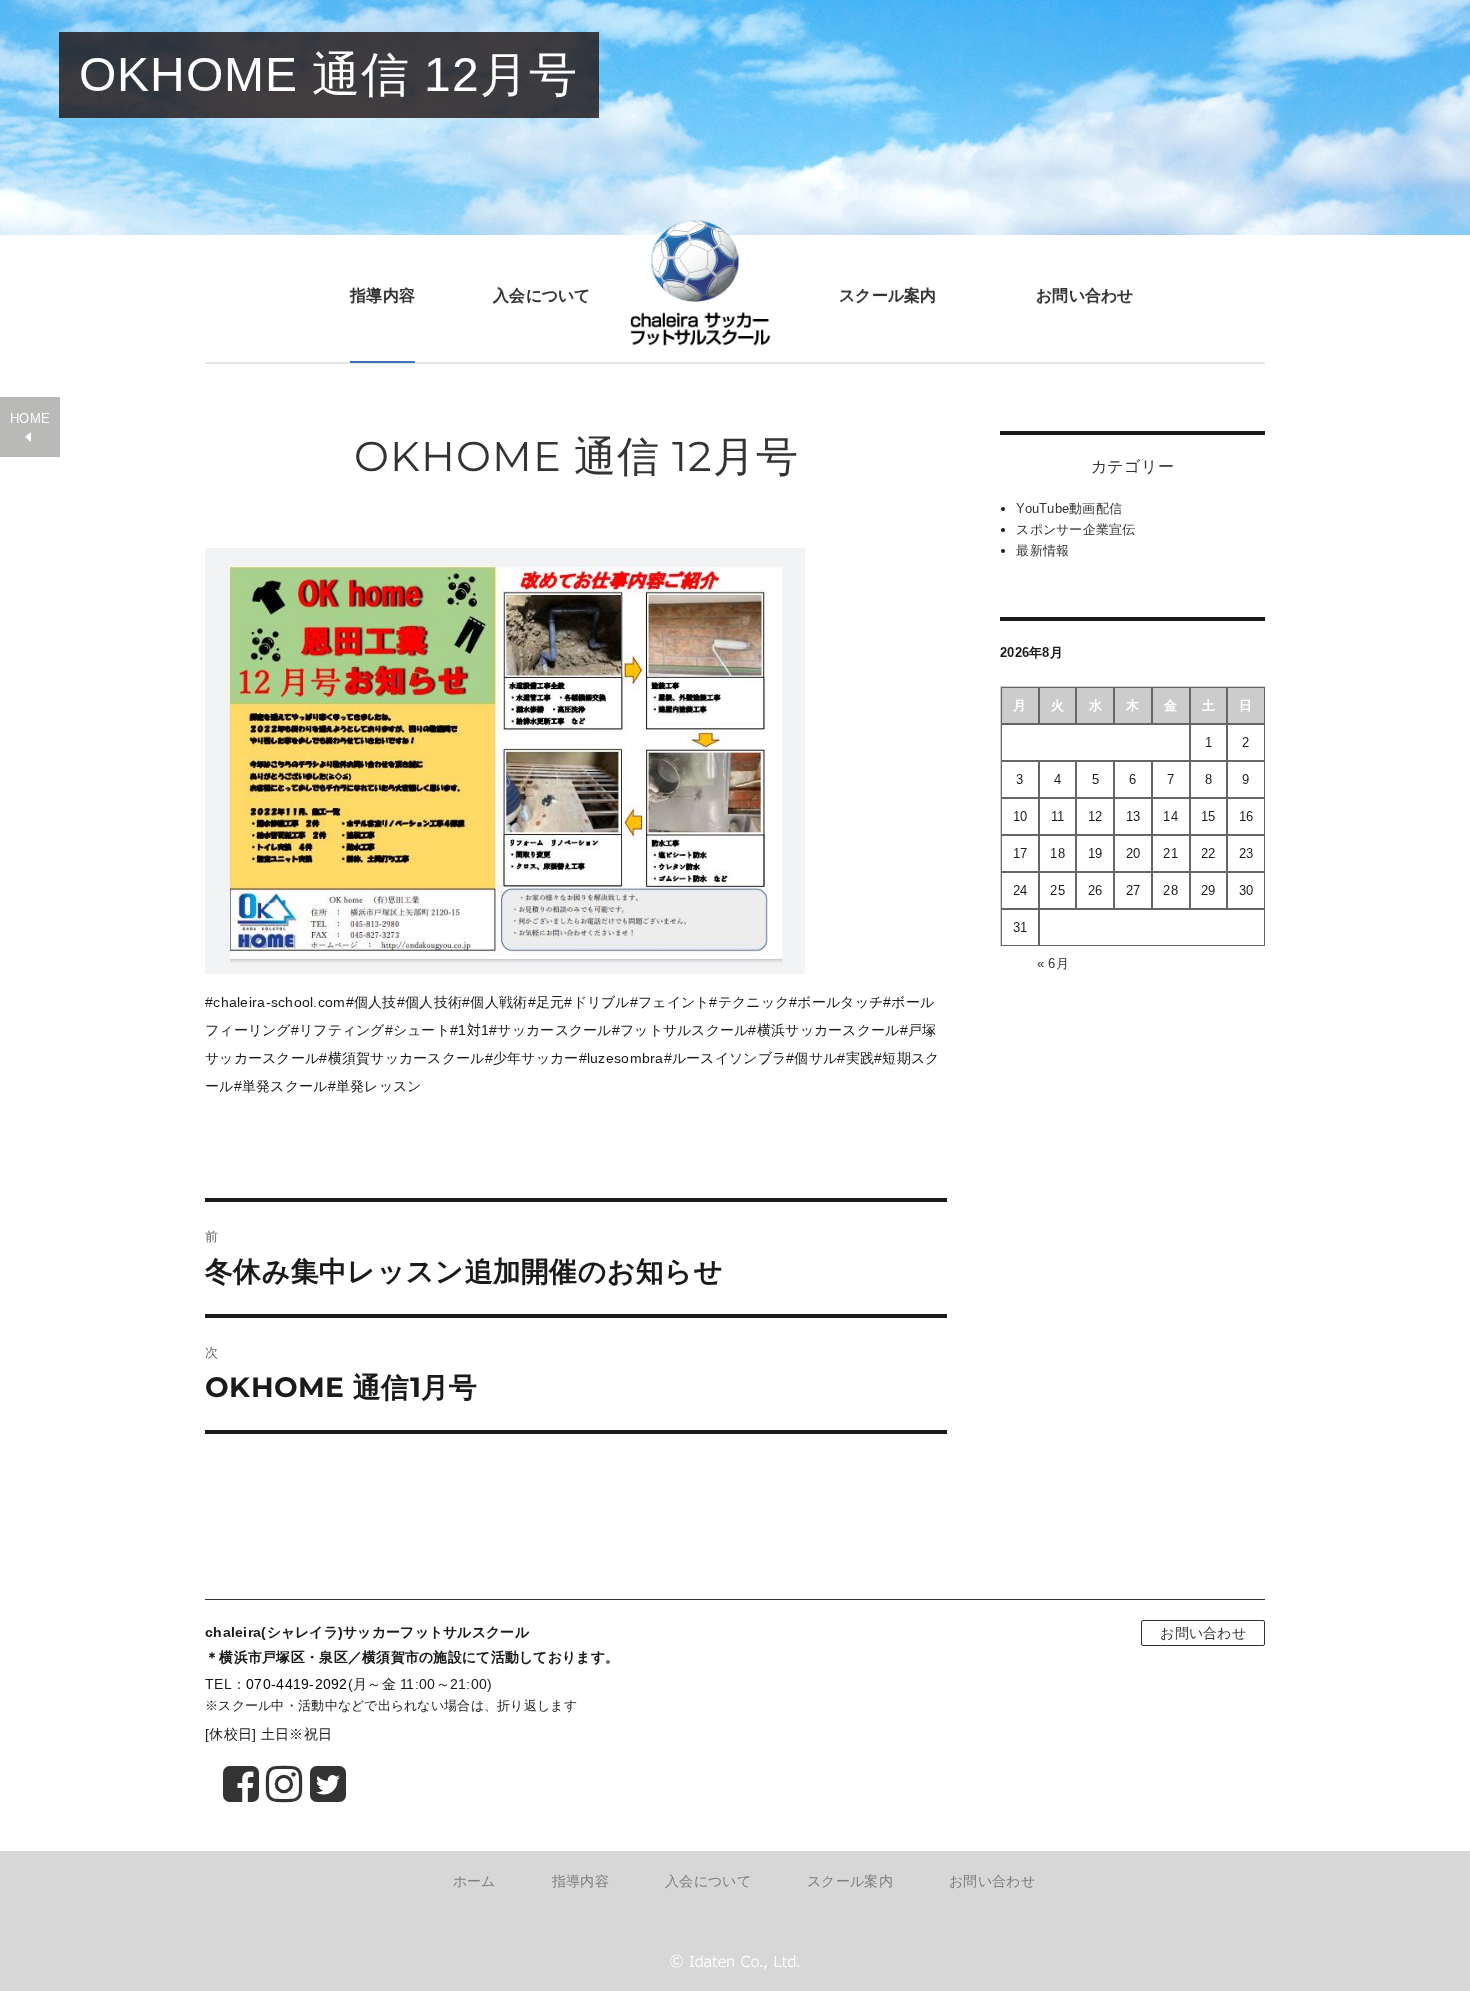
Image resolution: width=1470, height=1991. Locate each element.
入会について (542, 295)
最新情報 (1042, 550)
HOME (30, 419)
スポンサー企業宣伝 (1076, 529)
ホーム (474, 1881)
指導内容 (382, 295)
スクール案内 (888, 295)
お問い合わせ (1085, 295)
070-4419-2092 (297, 1684)
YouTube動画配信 (1069, 508)
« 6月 (1053, 963)
